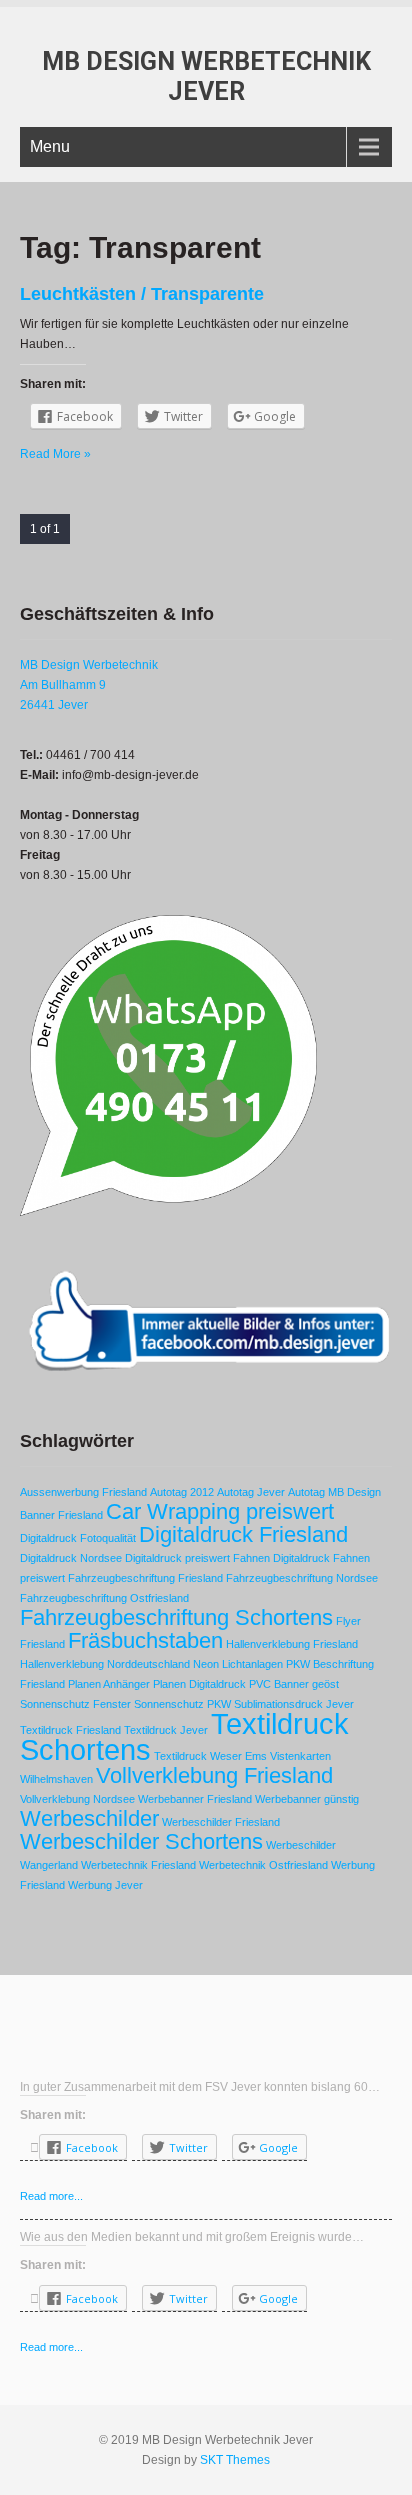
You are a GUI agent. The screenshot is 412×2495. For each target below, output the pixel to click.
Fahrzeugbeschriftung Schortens (176, 1617)
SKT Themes (235, 2460)
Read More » (55, 454)
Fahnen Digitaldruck (281, 1558)
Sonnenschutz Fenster (75, 1704)
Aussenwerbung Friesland (83, 1492)
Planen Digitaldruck (199, 1684)
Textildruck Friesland (70, 1730)
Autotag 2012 (182, 1492)
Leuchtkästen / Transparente (142, 294)
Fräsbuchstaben (145, 1640)
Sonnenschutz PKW (182, 1704)
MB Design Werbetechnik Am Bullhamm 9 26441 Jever (89, 685)
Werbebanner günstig (307, 1799)
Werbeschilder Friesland (221, 1822)
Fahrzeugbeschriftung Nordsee (302, 1578)
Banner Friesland (61, 1515)
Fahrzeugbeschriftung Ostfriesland (104, 1598)
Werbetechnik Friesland (138, 1865)
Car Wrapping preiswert (220, 1511)
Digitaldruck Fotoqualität (78, 1538)
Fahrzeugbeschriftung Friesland (145, 1578)
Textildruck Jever (166, 1730)
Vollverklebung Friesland (214, 1775)
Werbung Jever (105, 1885)
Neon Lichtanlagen (238, 1664)
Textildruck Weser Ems (210, 1756)
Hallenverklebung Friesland (292, 1644)
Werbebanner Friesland (195, 1799)
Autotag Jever (251, 1492)
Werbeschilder (89, 1818)
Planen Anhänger (109, 1684)
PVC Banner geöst (294, 1684)
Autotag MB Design (334, 1492)
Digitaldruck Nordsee (71, 1558)
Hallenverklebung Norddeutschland (105, 1664)
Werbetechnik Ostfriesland (263, 1865)
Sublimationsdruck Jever (294, 1704)
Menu (50, 146)
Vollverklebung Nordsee (77, 1799)
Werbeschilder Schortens (141, 1841)
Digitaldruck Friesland (243, 1534)
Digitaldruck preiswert (177, 1558)
